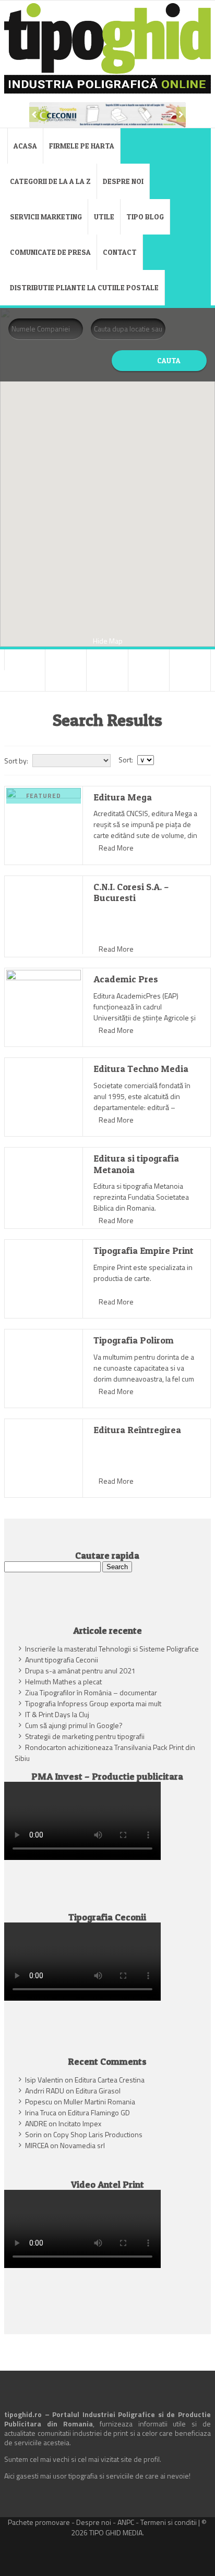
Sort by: (16, 761)
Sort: (126, 760)
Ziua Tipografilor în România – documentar (91, 1692)
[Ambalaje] (25, 660)
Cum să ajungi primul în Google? (74, 1725)
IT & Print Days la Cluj (57, 1714)
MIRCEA (37, 2145)
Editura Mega (123, 797)
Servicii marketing (46, 217)
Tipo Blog (145, 217)
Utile (104, 217)
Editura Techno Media (141, 1069)
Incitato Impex (80, 2123)
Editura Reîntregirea (137, 1430)
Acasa (25, 146)
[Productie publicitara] (25, 681)
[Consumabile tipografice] (107, 660)
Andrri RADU (45, 2091)
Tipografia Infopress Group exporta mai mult (93, 1703)
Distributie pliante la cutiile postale (84, 287)
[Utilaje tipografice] (149, 681)
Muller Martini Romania (99, 2102)
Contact (120, 252)
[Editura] (190, 660)
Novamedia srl (82, 2145)
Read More (116, 848)
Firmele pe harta (82, 146)
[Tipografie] (107, 681)
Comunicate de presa (50, 252)
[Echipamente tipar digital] (149, 660)
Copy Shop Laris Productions (98, 2134)
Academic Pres (126, 979)
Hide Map (108, 641)
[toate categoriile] (190, 681)
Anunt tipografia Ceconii (62, 1660)
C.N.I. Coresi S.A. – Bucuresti (131, 892)
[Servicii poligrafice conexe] (66, 681)
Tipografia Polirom (134, 1340)
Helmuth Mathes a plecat (63, 1681)
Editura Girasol (98, 2091)
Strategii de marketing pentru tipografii (85, 1736)
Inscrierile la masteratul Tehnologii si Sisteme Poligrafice (112, 1649)
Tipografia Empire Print (144, 1250)
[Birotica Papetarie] (66, 660)
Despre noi (123, 181)
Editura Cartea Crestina (110, 2080)
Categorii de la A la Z (50, 181)
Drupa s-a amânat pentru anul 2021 (80, 1671)
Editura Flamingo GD (99, 2112)
